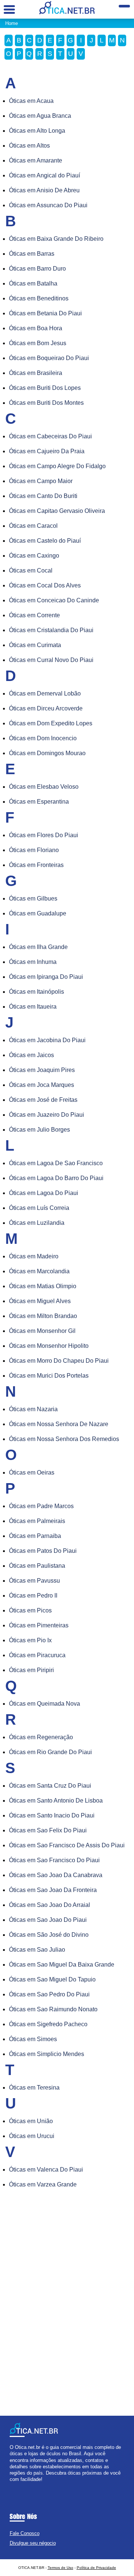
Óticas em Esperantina (39, 802)
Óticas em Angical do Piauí (44, 175)
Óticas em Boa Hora (36, 328)
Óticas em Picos (30, 1610)
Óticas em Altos (29, 146)
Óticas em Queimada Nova (44, 1704)
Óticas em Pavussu (34, 1581)
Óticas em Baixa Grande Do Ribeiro (56, 239)
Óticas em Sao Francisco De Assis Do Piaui (67, 1845)
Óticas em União (31, 2121)
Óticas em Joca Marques (42, 1085)
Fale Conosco (25, 2533)
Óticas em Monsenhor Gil (42, 1331)
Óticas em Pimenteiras (39, 1625)
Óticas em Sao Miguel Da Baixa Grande (62, 1965)
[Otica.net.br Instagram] (18, 2486)
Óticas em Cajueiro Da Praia (47, 451)
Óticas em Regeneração (41, 1737)
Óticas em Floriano (34, 850)
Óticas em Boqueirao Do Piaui (49, 358)
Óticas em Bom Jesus (38, 343)
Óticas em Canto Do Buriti (43, 496)
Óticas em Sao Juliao (37, 1950)
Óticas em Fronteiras (36, 865)
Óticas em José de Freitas (43, 1100)
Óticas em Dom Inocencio (43, 738)
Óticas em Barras (32, 254)
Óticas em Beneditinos (39, 298)
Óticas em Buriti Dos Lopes (45, 388)
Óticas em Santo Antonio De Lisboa (56, 1801)
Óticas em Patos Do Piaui (43, 1551)
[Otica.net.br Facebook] (11, 2486)
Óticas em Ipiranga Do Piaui (46, 977)
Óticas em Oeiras (32, 1473)
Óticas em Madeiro (34, 1256)
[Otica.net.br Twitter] (15, 2486)
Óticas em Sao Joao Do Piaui (48, 1920)
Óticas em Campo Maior (41, 481)
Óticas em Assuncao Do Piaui (48, 205)
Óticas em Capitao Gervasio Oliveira (57, 511)
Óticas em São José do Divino (49, 1935)
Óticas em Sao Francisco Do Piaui (54, 1860)
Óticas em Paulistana (37, 1566)
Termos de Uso (60, 2568)
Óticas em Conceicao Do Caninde (54, 600)
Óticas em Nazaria (33, 1409)
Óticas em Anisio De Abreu (44, 190)
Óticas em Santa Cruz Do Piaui (50, 1786)
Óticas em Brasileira (36, 373)
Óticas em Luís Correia (39, 1208)
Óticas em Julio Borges (39, 1130)
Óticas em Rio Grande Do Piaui (50, 1752)
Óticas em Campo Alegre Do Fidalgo (57, 466)
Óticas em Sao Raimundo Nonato (53, 2009)
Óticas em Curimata (35, 645)
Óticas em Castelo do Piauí (45, 541)
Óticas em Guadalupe (38, 913)
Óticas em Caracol (33, 526)
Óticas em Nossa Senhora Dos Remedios (64, 1439)
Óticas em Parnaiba (35, 1536)
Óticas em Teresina (34, 2088)
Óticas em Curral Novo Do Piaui (51, 660)
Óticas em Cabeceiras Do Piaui (50, 436)
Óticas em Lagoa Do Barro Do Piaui (56, 1178)
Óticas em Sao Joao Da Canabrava (56, 1875)
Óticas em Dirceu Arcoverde (46, 708)
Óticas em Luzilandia (37, 1223)
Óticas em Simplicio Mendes (47, 2054)
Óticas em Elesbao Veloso (44, 787)
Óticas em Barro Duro (37, 269)
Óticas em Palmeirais (37, 1521)
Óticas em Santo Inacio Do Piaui (52, 1815)
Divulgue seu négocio (33, 2543)
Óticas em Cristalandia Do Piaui (51, 630)
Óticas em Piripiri (31, 1670)
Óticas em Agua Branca (40, 116)
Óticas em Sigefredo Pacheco (48, 2024)
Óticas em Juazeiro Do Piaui (47, 1115)
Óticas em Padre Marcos (41, 1506)
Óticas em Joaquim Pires (42, 1070)
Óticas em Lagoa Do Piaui (44, 1193)
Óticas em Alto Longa (37, 131)
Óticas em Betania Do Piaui (45, 313)
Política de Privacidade (96, 2568)
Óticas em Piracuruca (37, 1655)
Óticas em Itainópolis (36, 992)
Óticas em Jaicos (31, 1055)
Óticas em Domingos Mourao (47, 753)
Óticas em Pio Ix (30, 1640)
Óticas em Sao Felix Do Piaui (48, 1830)
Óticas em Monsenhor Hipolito (49, 1346)
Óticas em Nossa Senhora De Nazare (59, 1424)
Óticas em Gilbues (33, 898)
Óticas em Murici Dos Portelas (49, 1376)
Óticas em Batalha (33, 283)
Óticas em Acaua (31, 101)
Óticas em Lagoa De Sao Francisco (56, 1163)
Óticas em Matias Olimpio (43, 1286)
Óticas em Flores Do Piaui (44, 835)
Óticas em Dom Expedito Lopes (51, 723)
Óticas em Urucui (32, 2136)
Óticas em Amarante (36, 160)
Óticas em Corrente (34, 615)
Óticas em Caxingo (34, 556)
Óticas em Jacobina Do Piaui (47, 1040)
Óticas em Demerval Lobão (45, 693)
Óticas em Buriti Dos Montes (46, 403)
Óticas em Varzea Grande (43, 2184)
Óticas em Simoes (33, 2039)
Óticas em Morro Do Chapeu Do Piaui (59, 1361)
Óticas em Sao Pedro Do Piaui (49, 1994)
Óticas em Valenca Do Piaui (46, 2170)
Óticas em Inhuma (33, 962)
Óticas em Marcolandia (39, 1271)
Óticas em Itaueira (33, 1007)
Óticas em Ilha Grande (38, 947)
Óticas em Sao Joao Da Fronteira (53, 1890)
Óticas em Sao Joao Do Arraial (50, 1905)
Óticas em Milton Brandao (43, 1316)
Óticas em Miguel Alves (40, 1301)
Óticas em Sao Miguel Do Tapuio (52, 1979)
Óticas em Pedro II (33, 1596)
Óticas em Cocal (31, 570)
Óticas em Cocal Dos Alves (45, 585)
